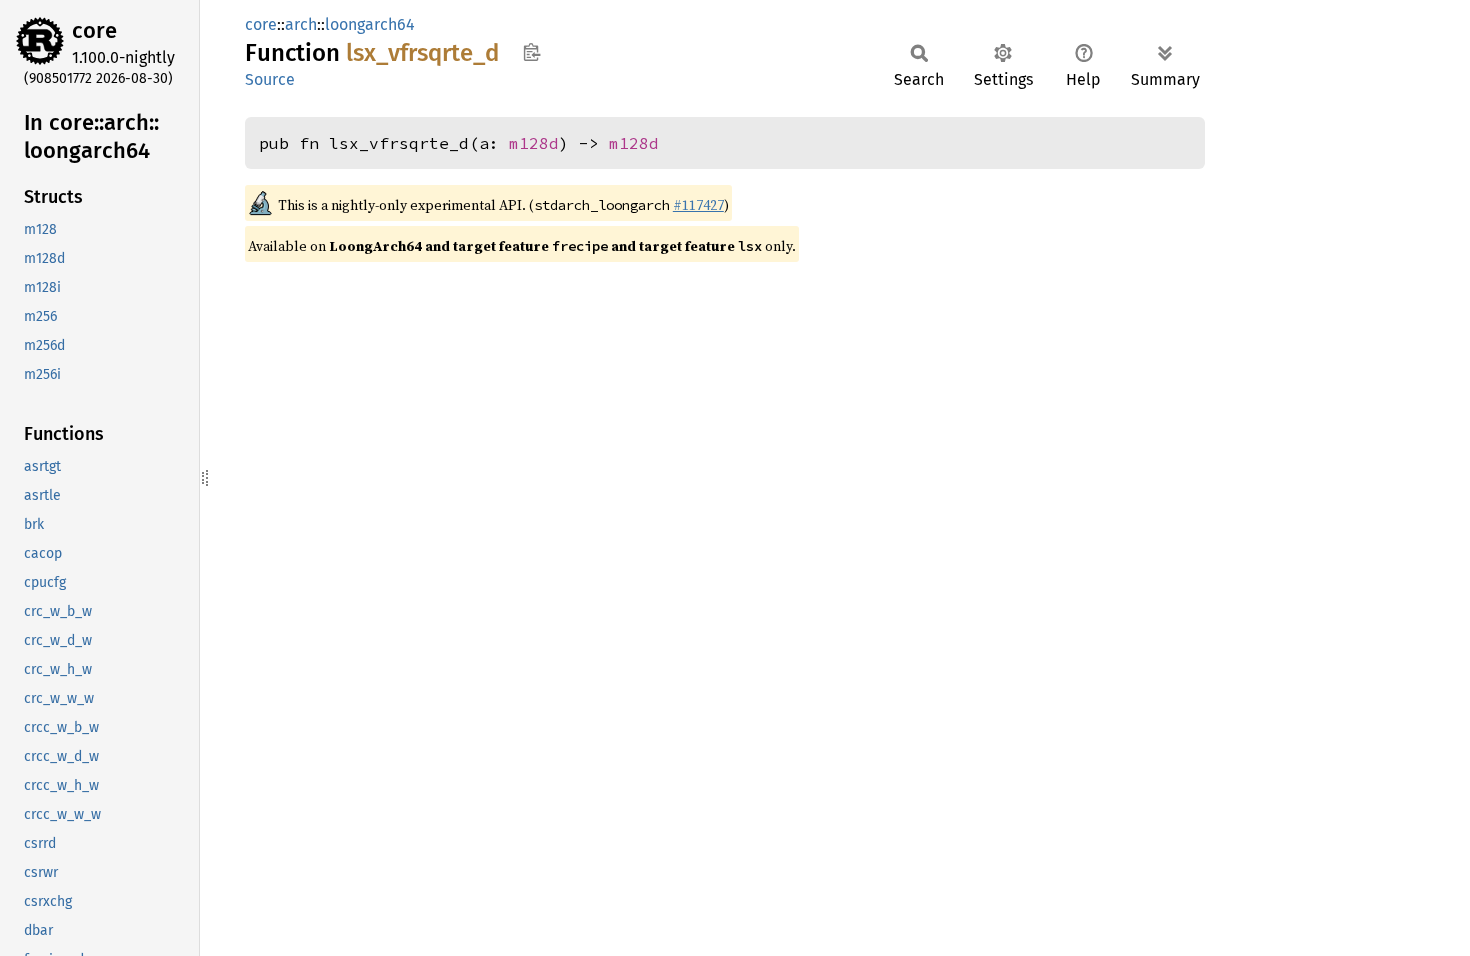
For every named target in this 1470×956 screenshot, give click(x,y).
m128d (534, 143)
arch (301, 24)
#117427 (698, 205)
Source (270, 79)
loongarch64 (370, 24)
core (94, 30)
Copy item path (531, 52)
